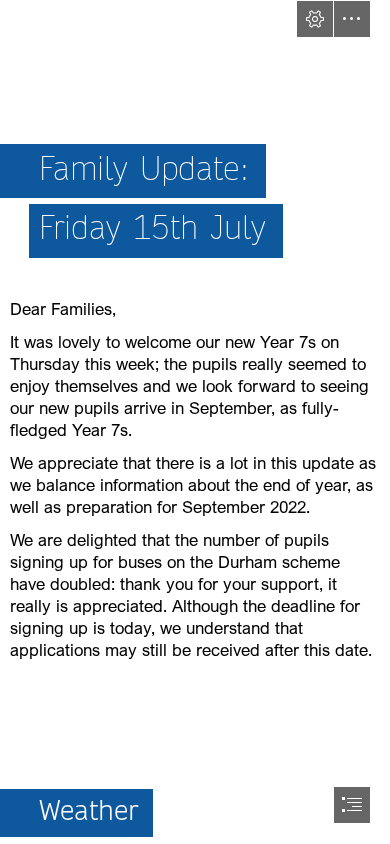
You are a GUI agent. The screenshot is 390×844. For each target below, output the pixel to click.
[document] (195, 422)
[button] (315, 19)
